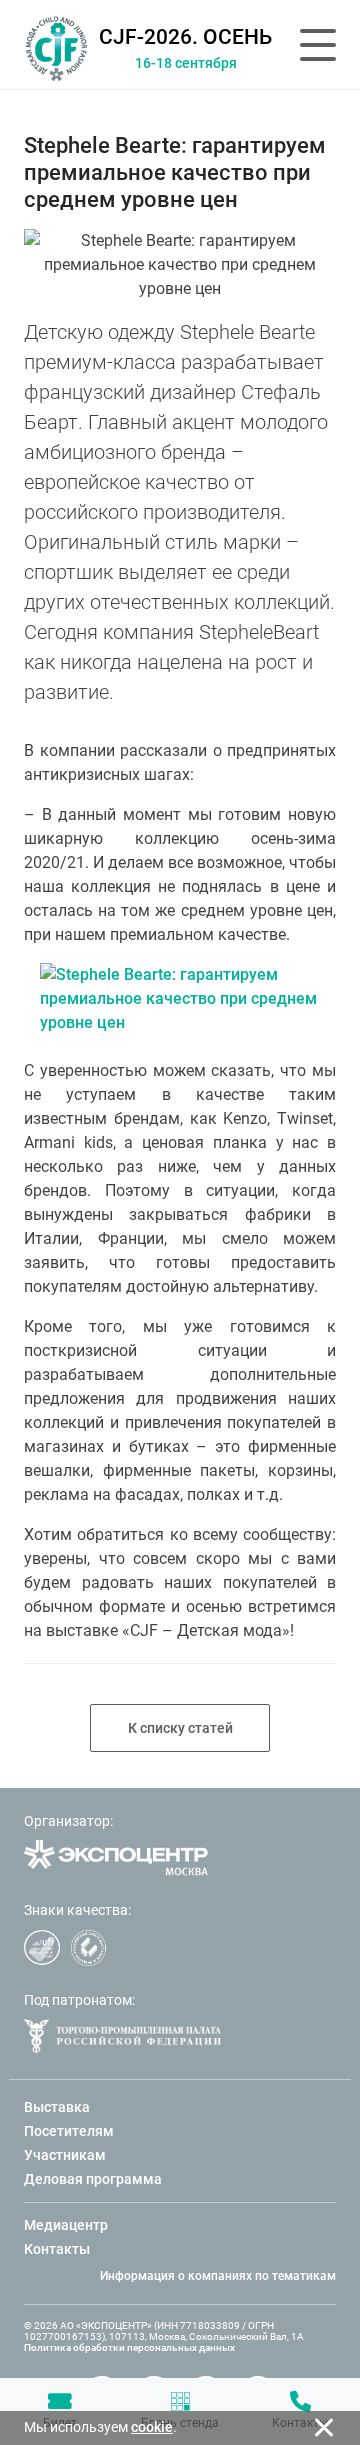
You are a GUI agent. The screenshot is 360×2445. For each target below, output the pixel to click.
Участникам (65, 2155)
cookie (152, 2427)
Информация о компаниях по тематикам (218, 2276)
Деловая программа (93, 2179)
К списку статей (180, 1728)
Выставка (57, 2107)
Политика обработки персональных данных (129, 2347)
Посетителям (69, 2131)
